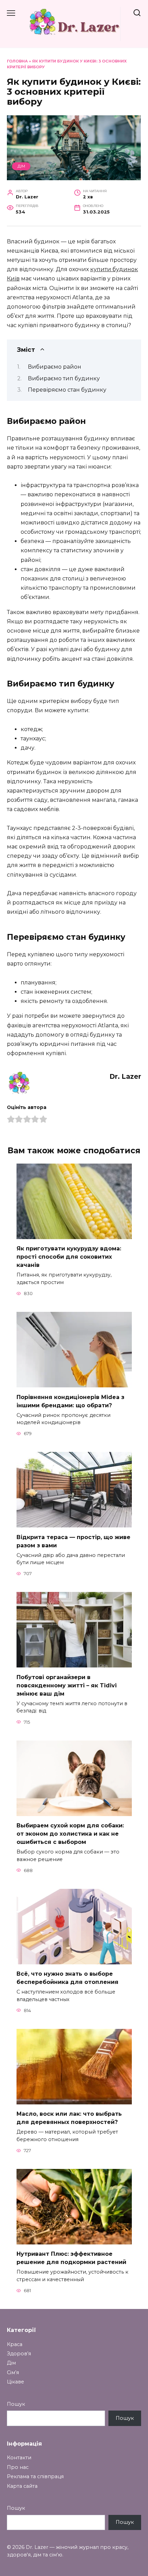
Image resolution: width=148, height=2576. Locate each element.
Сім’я (13, 2372)
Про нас (18, 2467)
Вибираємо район (55, 367)
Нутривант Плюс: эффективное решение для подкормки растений (71, 2258)
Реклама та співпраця (35, 2476)
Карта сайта (22, 2486)
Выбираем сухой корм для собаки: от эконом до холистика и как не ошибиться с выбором (70, 1834)
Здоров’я (19, 2354)
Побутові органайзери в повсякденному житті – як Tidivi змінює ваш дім (67, 1685)
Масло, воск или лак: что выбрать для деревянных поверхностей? (69, 2118)
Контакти (19, 2458)
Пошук (16, 2404)
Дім (21, 166)
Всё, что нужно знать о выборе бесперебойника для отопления (67, 1978)
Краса (15, 2344)
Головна (17, 61)
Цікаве (15, 2382)
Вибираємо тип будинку (64, 378)
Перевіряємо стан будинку (67, 390)
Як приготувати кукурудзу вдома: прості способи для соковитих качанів (69, 1257)
